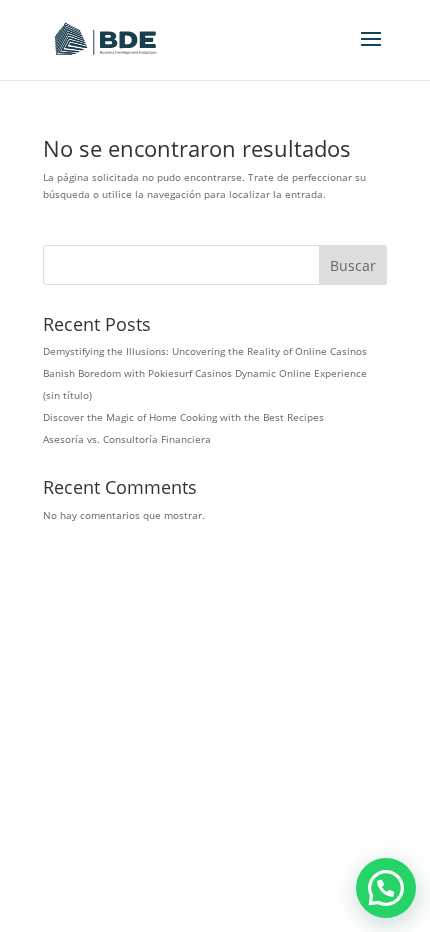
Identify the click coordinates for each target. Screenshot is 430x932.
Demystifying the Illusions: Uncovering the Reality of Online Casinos (205, 351)
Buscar (353, 265)
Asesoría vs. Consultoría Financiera (127, 439)
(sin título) (67, 395)
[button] (386, 888)
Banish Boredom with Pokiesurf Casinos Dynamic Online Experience (205, 373)
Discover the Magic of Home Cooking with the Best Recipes (183, 417)
